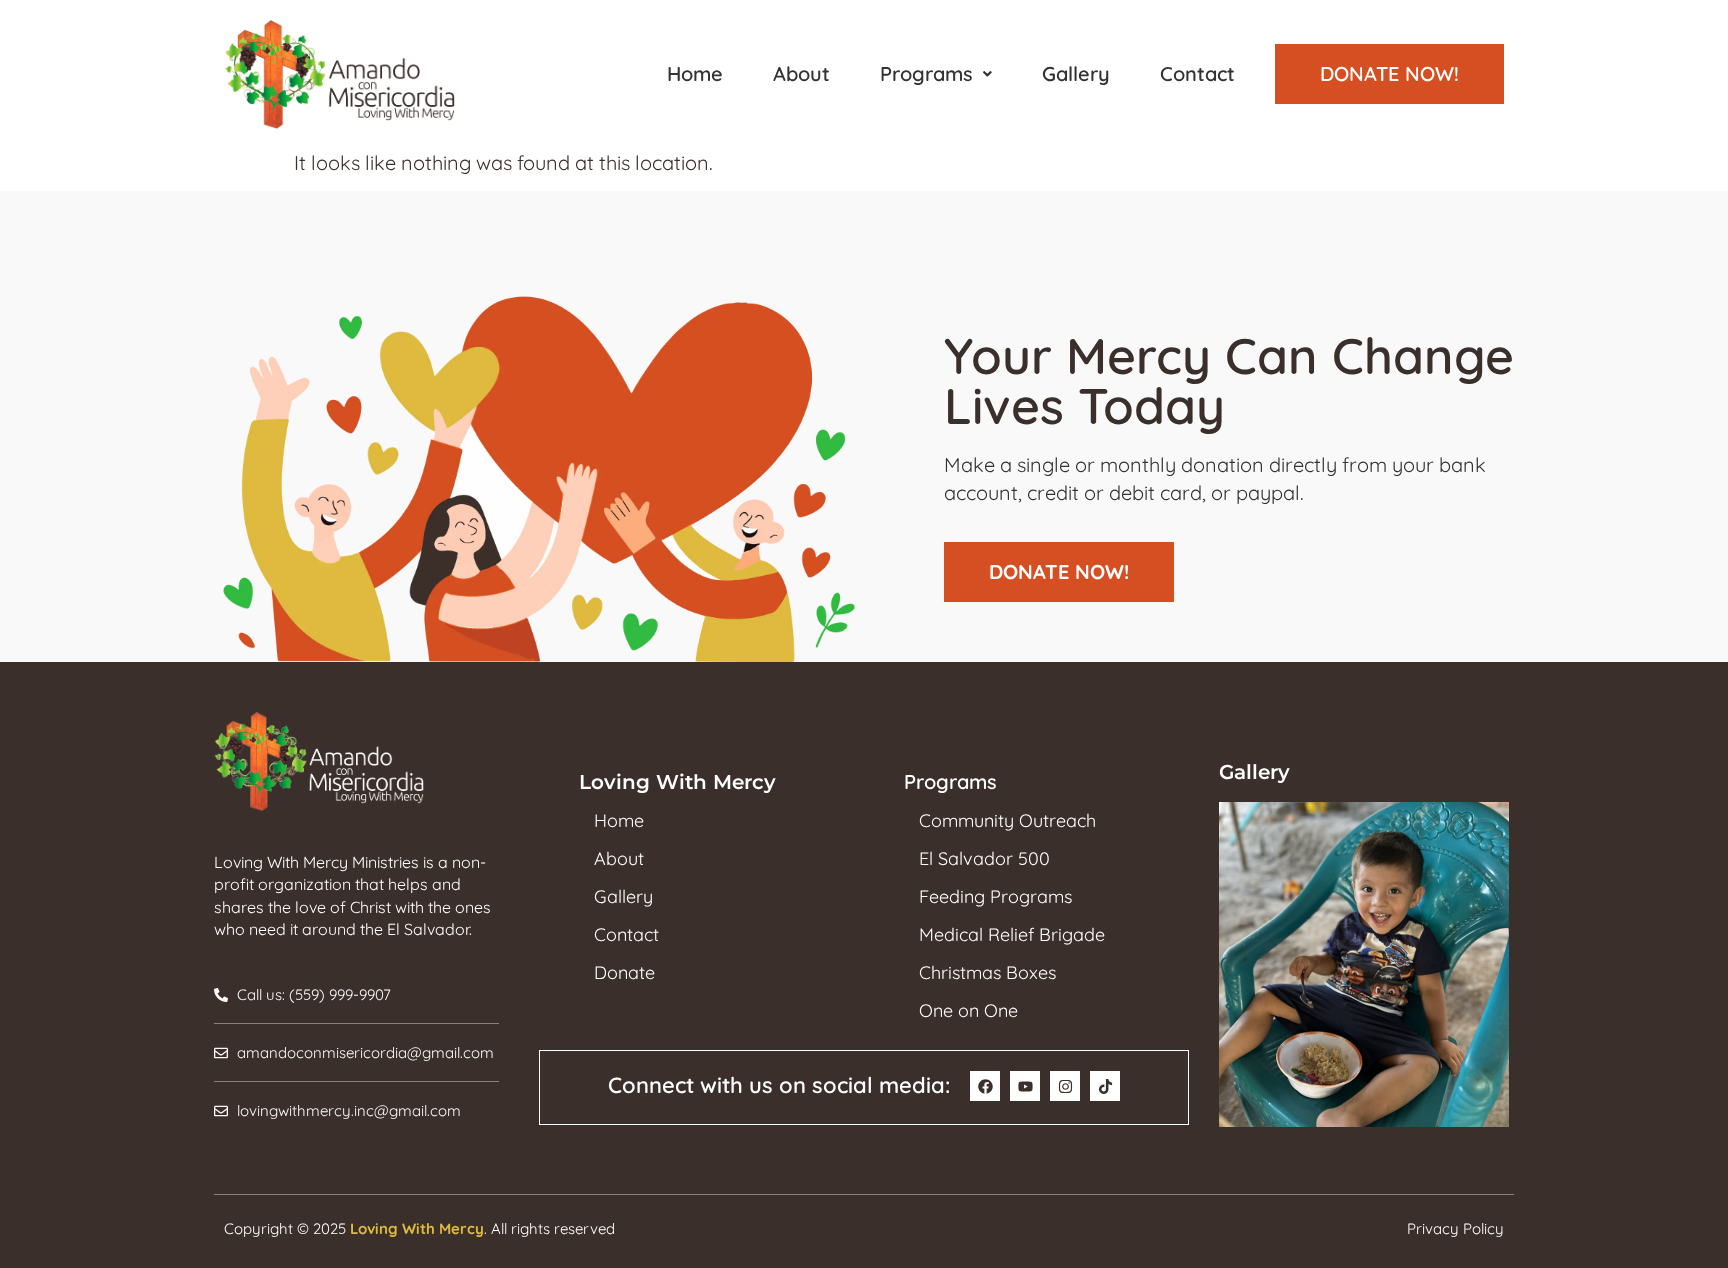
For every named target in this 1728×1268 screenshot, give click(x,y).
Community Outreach (1007, 821)
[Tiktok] (1105, 1086)
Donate (624, 973)
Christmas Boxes (987, 973)
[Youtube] (1025, 1086)
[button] (936, 74)
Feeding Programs (995, 897)
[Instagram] (1065, 1086)
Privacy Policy (1455, 1228)
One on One (968, 1011)
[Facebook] (985, 1086)
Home (695, 73)
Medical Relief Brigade (1012, 935)
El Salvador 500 (984, 859)
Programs (926, 73)
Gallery (1076, 73)
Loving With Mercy (417, 1228)
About (801, 73)
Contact (1197, 73)
